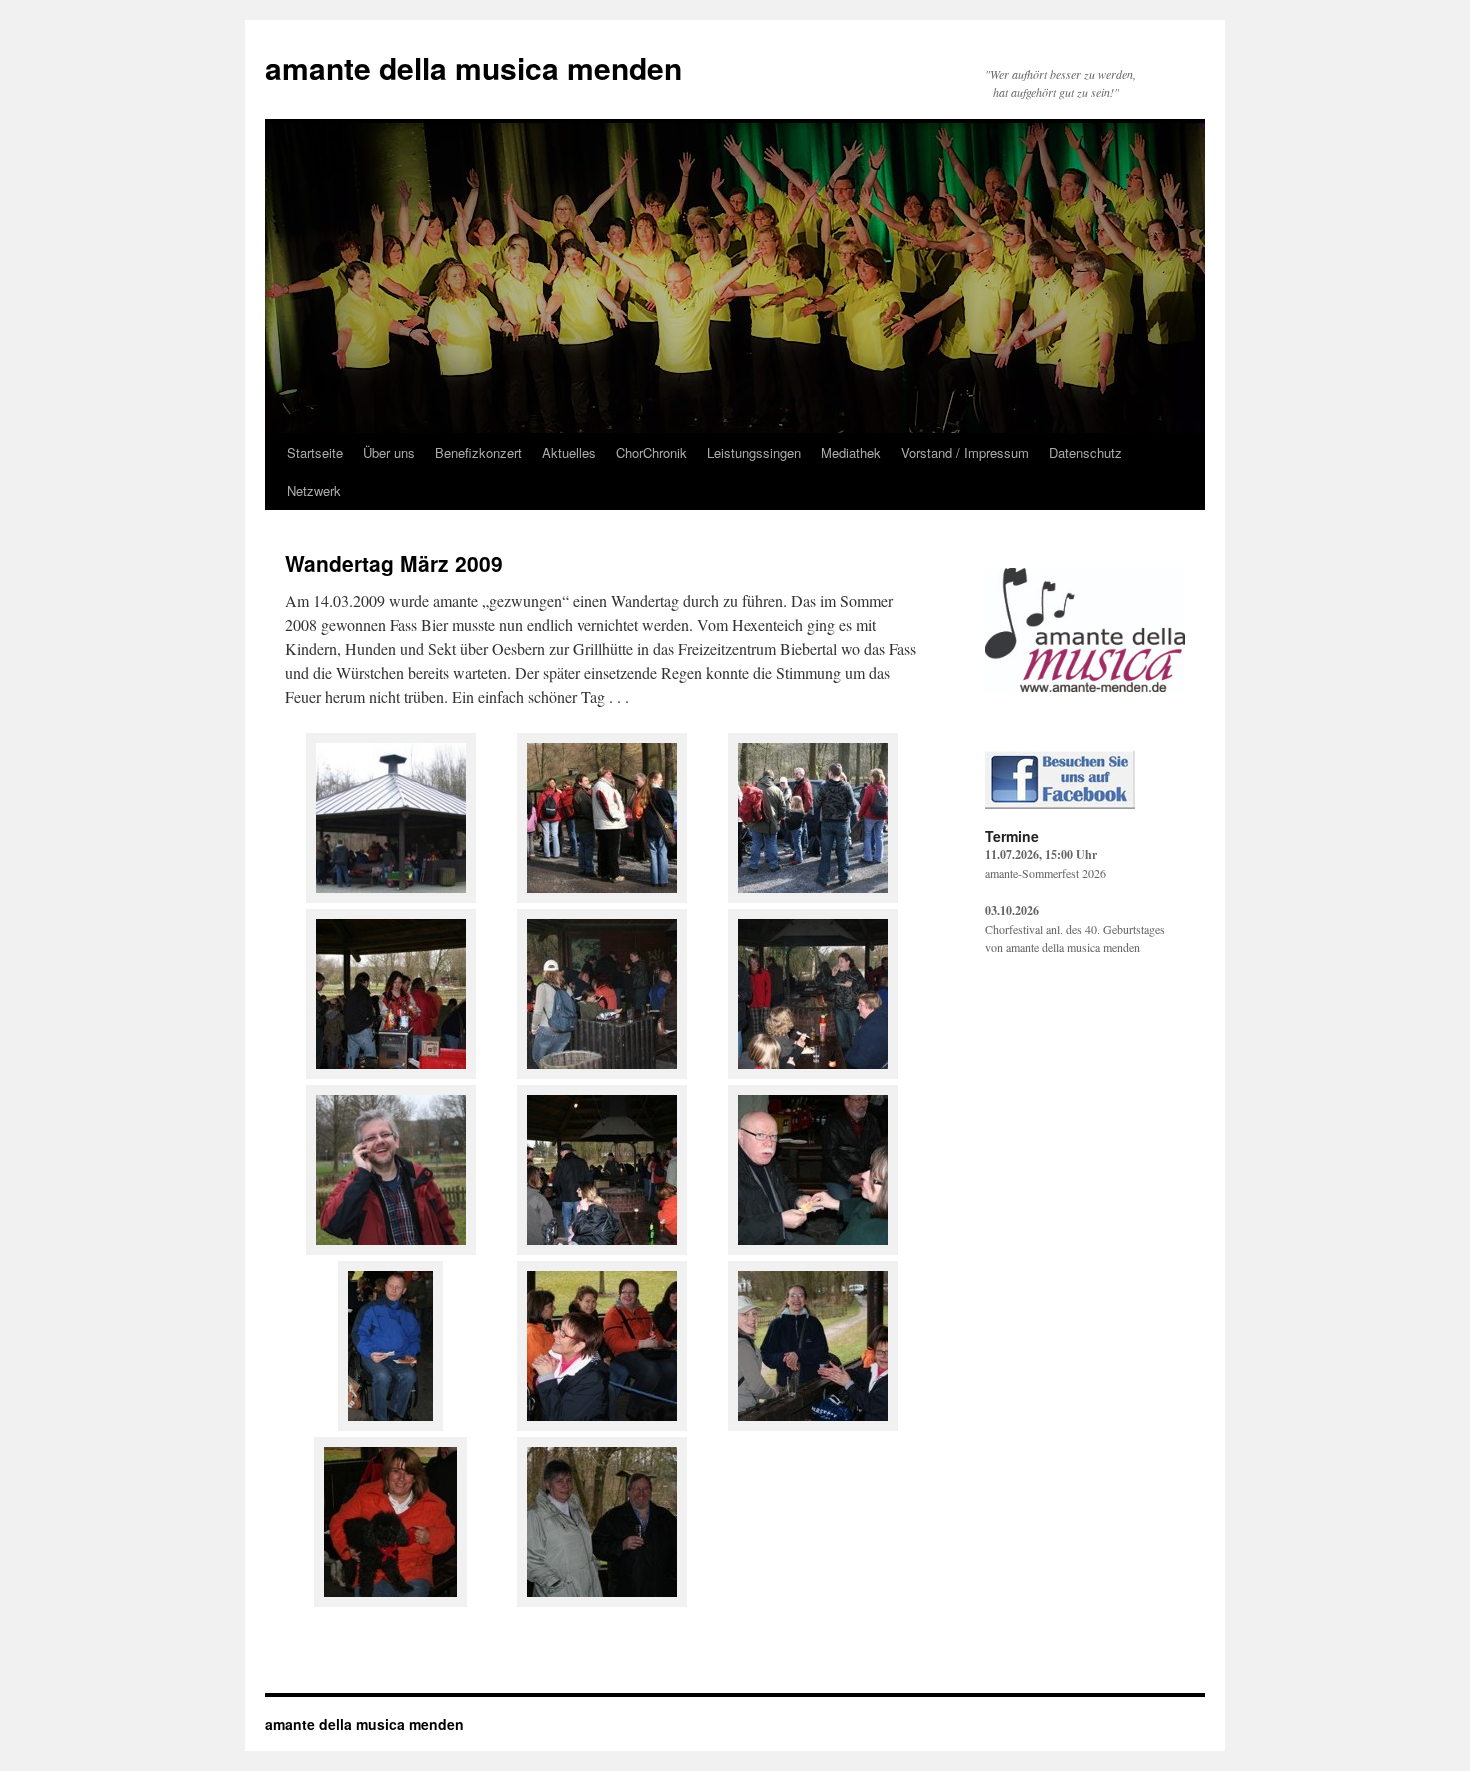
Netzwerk (314, 490)
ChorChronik (651, 452)
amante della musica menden (473, 67)
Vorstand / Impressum (965, 452)
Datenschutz (1085, 452)
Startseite (315, 452)
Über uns (389, 452)
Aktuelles (569, 452)
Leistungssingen (754, 452)
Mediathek (851, 452)
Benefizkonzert (478, 452)
